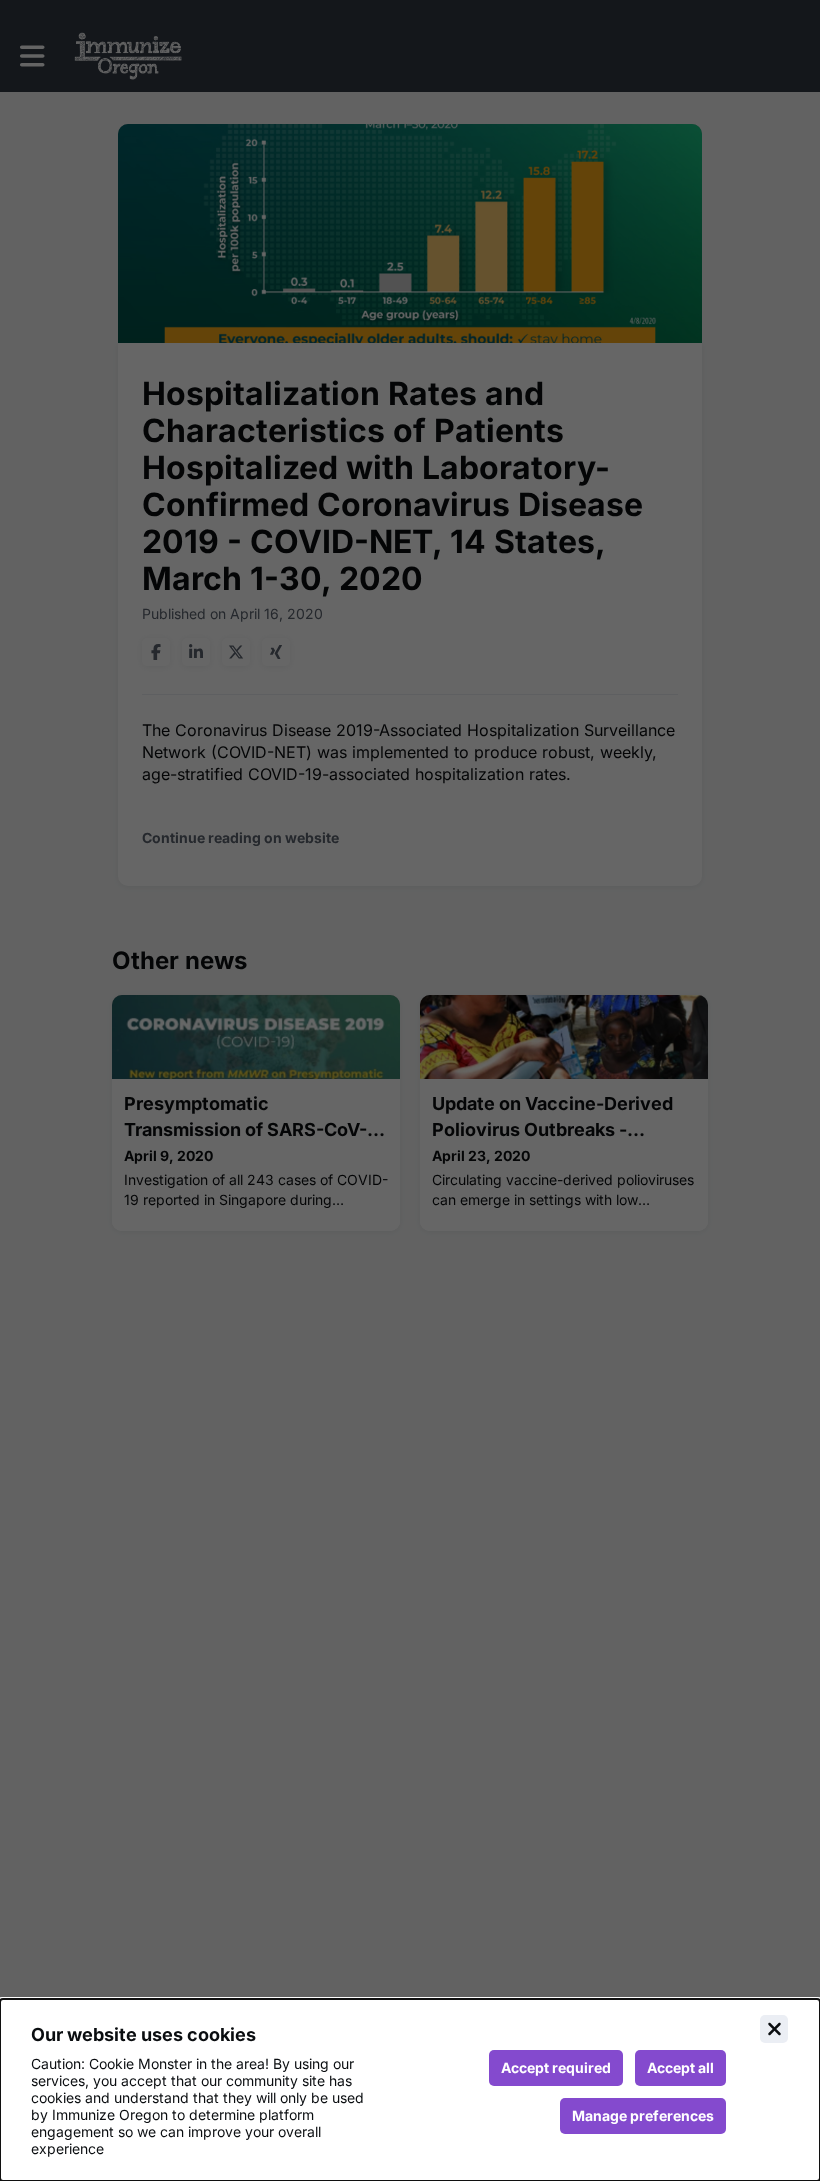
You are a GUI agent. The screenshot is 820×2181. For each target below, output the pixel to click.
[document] (410, 2090)
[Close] (774, 2029)
